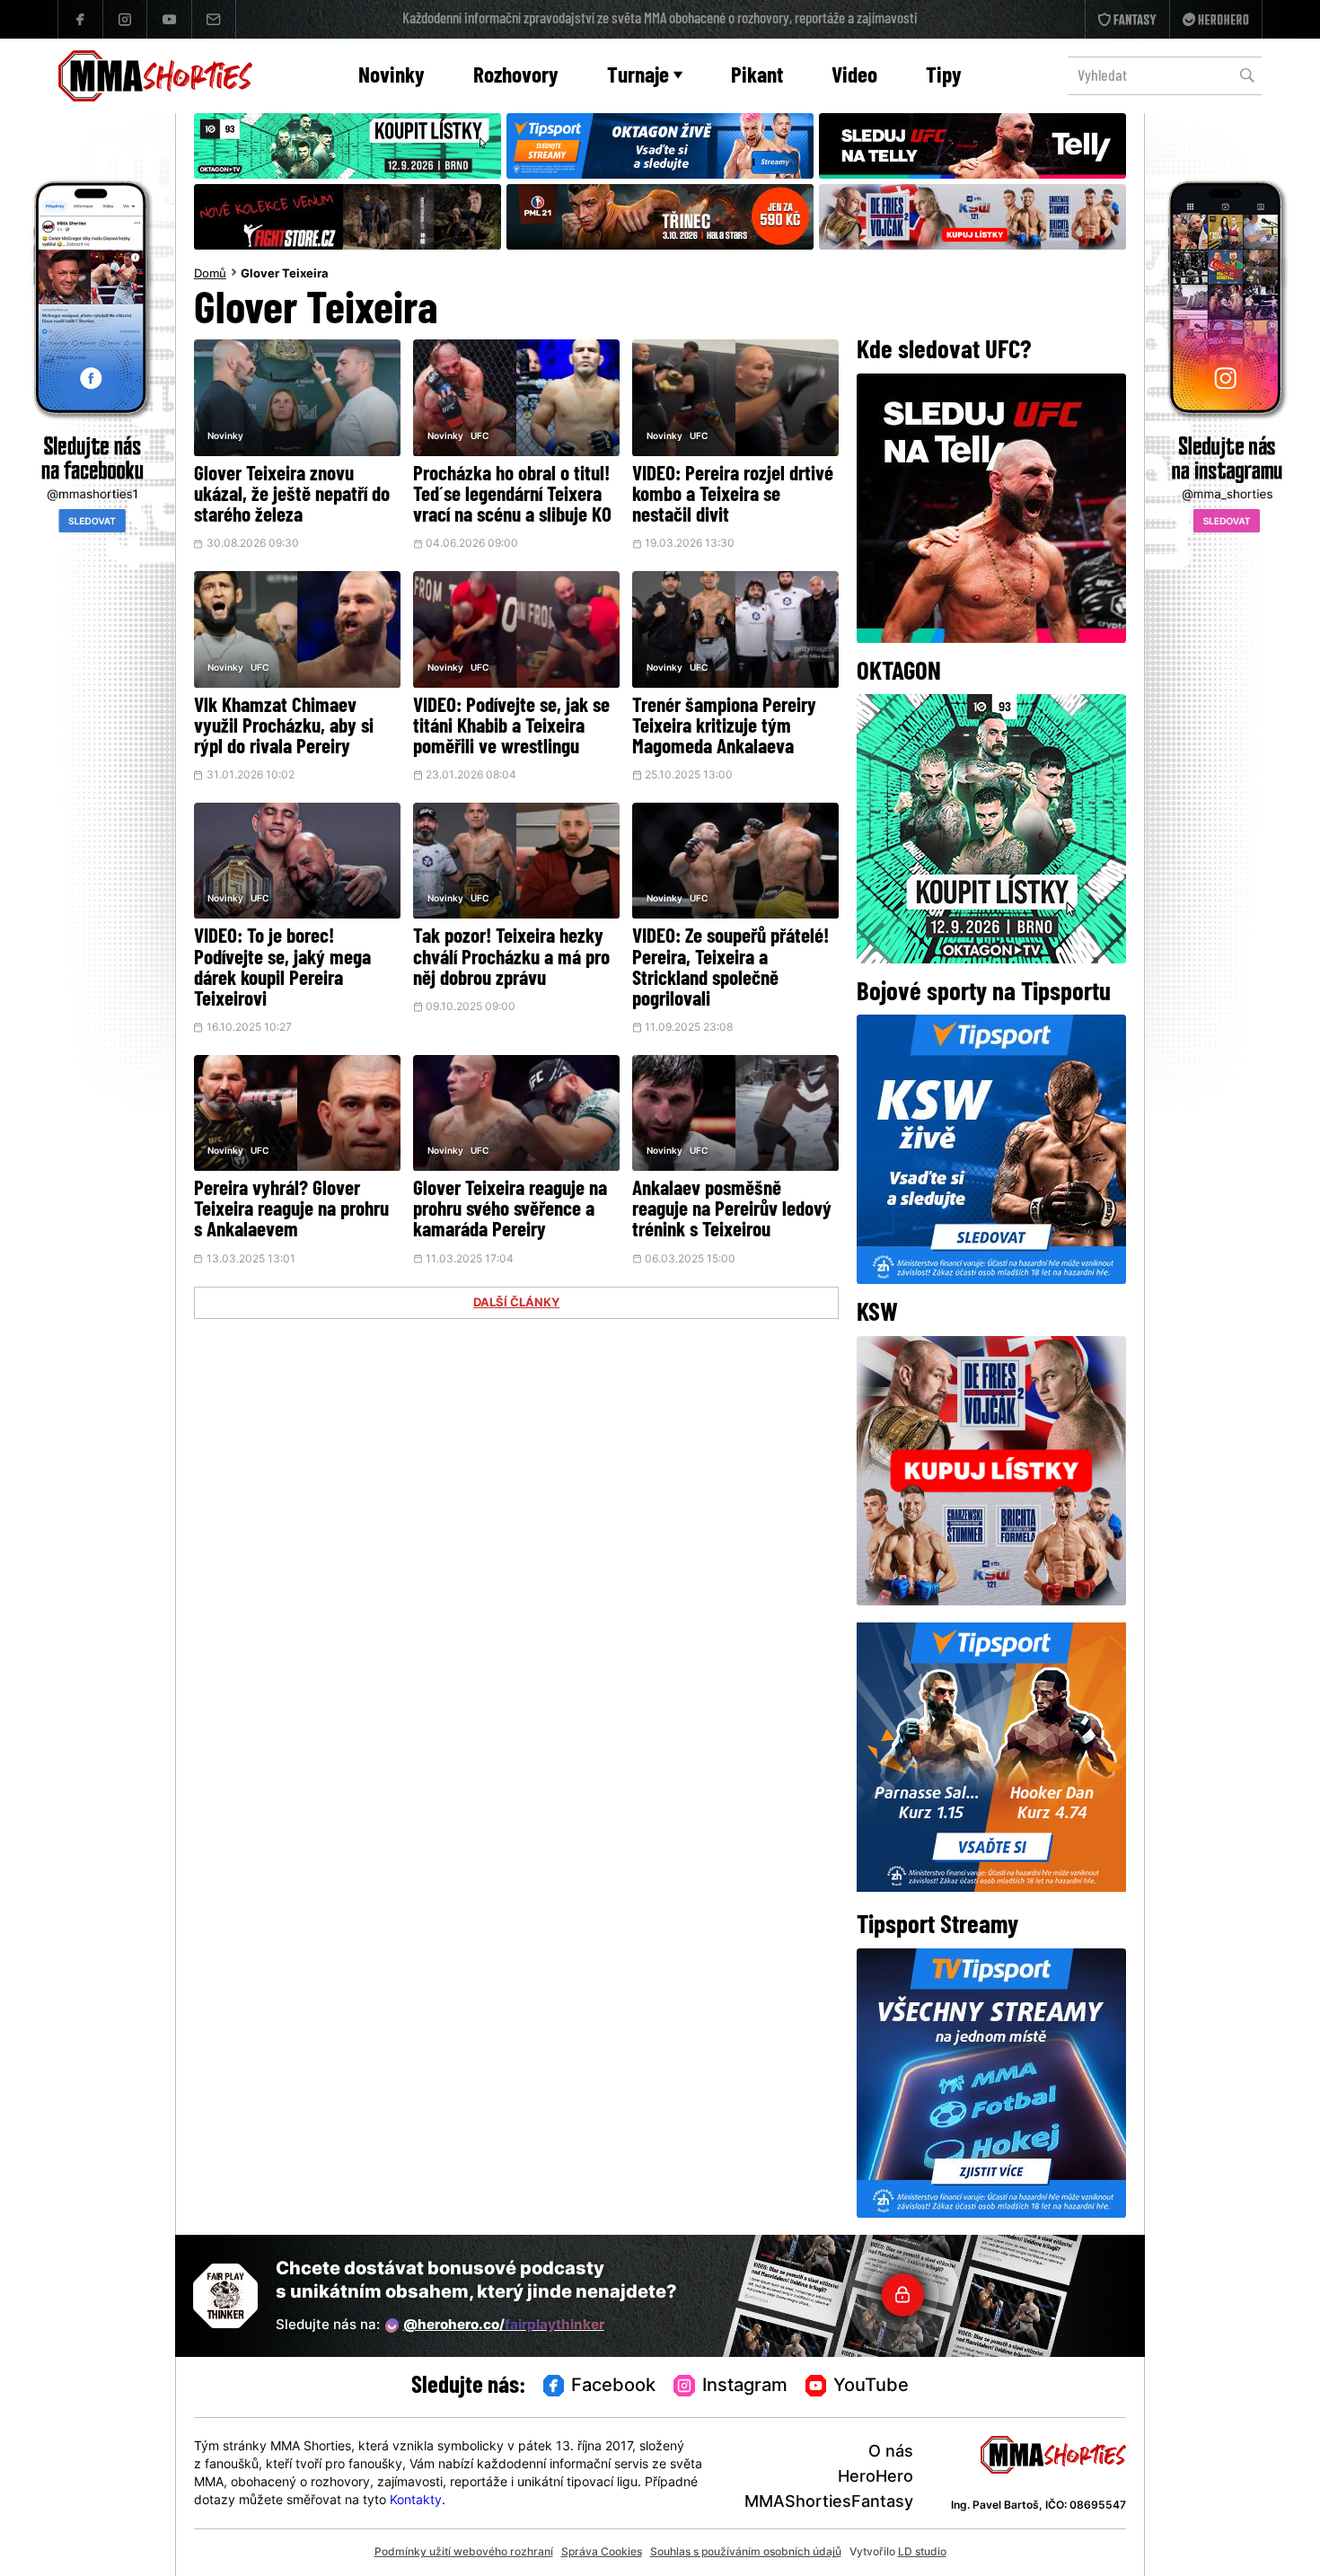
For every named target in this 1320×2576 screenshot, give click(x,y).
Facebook (613, 2387)
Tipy (944, 77)
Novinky (392, 77)
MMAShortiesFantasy (829, 2503)
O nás (891, 2453)
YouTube (871, 2387)
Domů (210, 275)
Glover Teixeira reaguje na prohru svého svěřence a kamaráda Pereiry (510, 1211)
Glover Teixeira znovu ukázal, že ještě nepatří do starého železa (292, 496)
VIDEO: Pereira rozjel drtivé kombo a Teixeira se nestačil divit (733, 496)
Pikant (757, 77)
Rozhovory (516, 77)
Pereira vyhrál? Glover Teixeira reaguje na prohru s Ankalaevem (291, 1211)
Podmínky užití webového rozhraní (464, 2553)
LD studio (922, 2553)
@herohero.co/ (504, 2326)
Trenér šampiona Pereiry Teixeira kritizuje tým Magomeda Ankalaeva (724, 728)
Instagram (745, 2387)
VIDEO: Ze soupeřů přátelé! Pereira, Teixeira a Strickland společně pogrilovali (730, 969)
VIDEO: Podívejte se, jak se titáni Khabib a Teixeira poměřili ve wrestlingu (511, 728)
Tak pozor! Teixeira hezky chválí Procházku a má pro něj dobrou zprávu (511, 958)
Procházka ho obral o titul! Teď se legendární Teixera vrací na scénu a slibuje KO (512, 496)
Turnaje (638, 77)
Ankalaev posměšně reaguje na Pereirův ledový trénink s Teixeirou (732, 1211)
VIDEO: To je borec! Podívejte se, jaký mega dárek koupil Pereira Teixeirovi (282, 969)
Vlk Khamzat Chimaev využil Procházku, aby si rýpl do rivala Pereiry (284, 728)
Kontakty (416, 2501)
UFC (480, 437)
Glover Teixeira (285, 275)
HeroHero (876, 2478)
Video (854, 77)
